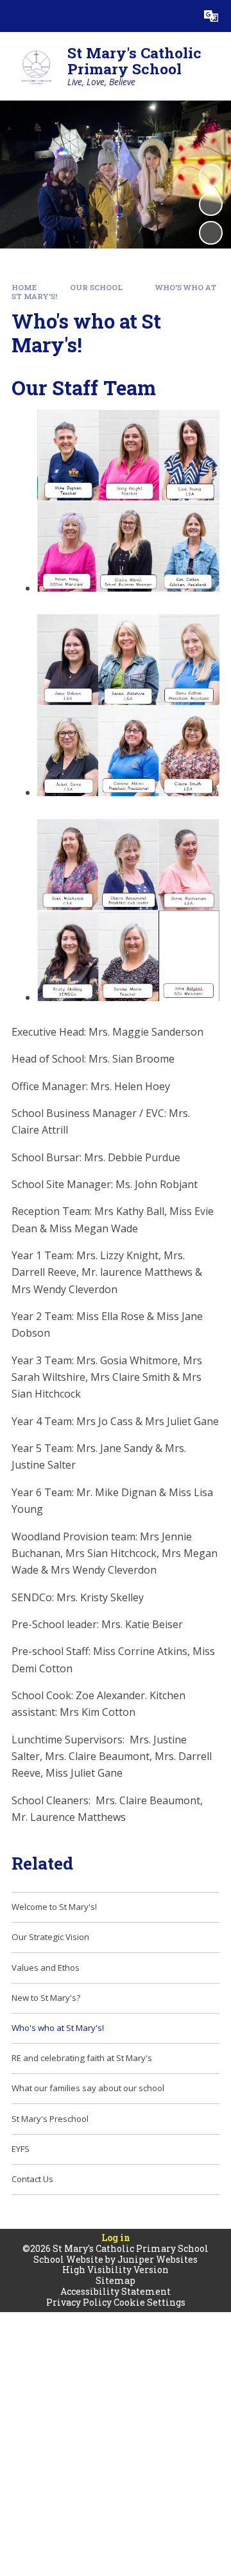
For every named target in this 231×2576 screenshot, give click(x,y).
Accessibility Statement (116, 2291)
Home (24, 287)
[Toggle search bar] (179, 16)
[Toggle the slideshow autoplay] (210, 175)
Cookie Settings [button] (150, 2302)
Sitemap (116, 2280)
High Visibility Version (116, 2270)
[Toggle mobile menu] (16, 16)
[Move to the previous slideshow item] (210, 204)
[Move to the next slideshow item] (210, 232)
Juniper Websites (158, 2259)
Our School (96, 287)
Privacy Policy (79, 2302)
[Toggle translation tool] (211, 16)
